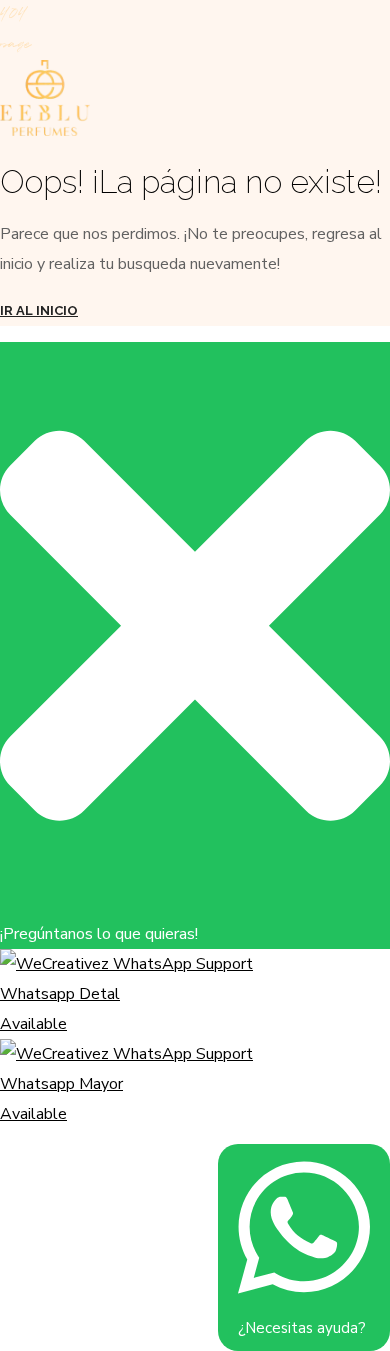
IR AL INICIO (39, 310)
